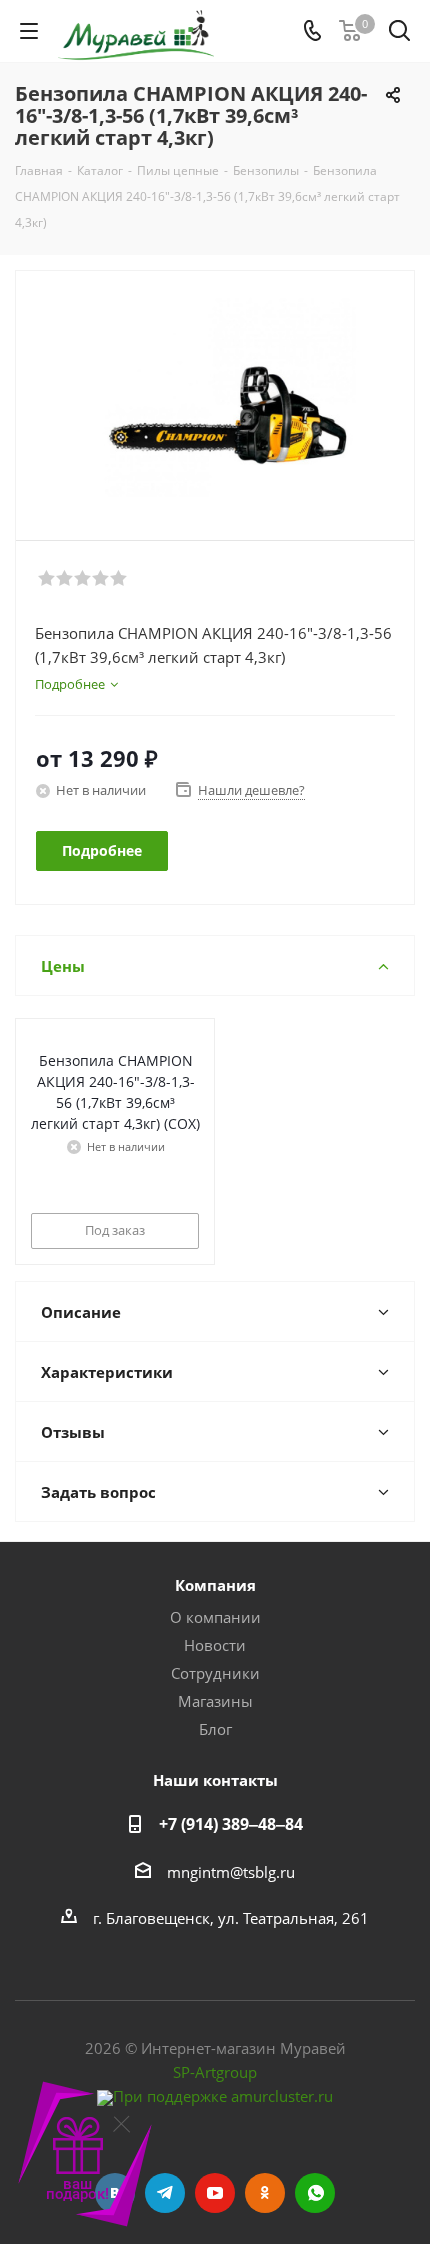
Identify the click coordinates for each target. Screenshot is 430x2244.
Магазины (215, 1701)
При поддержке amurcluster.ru (223, 2096)
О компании (215, 1617)
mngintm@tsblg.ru (231, 1872)
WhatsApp (315, 2193)
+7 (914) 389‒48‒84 (231, 1824)
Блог (215, 1729)
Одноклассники (265, 2193)
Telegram (165, 2193)
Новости (215, 1645)
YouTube (215, 2193)
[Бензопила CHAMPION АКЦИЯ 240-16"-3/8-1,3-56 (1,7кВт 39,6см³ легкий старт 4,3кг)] (215, 396)
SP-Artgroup (215, 2072)
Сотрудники (215, 1673)
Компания (215, 1585)
